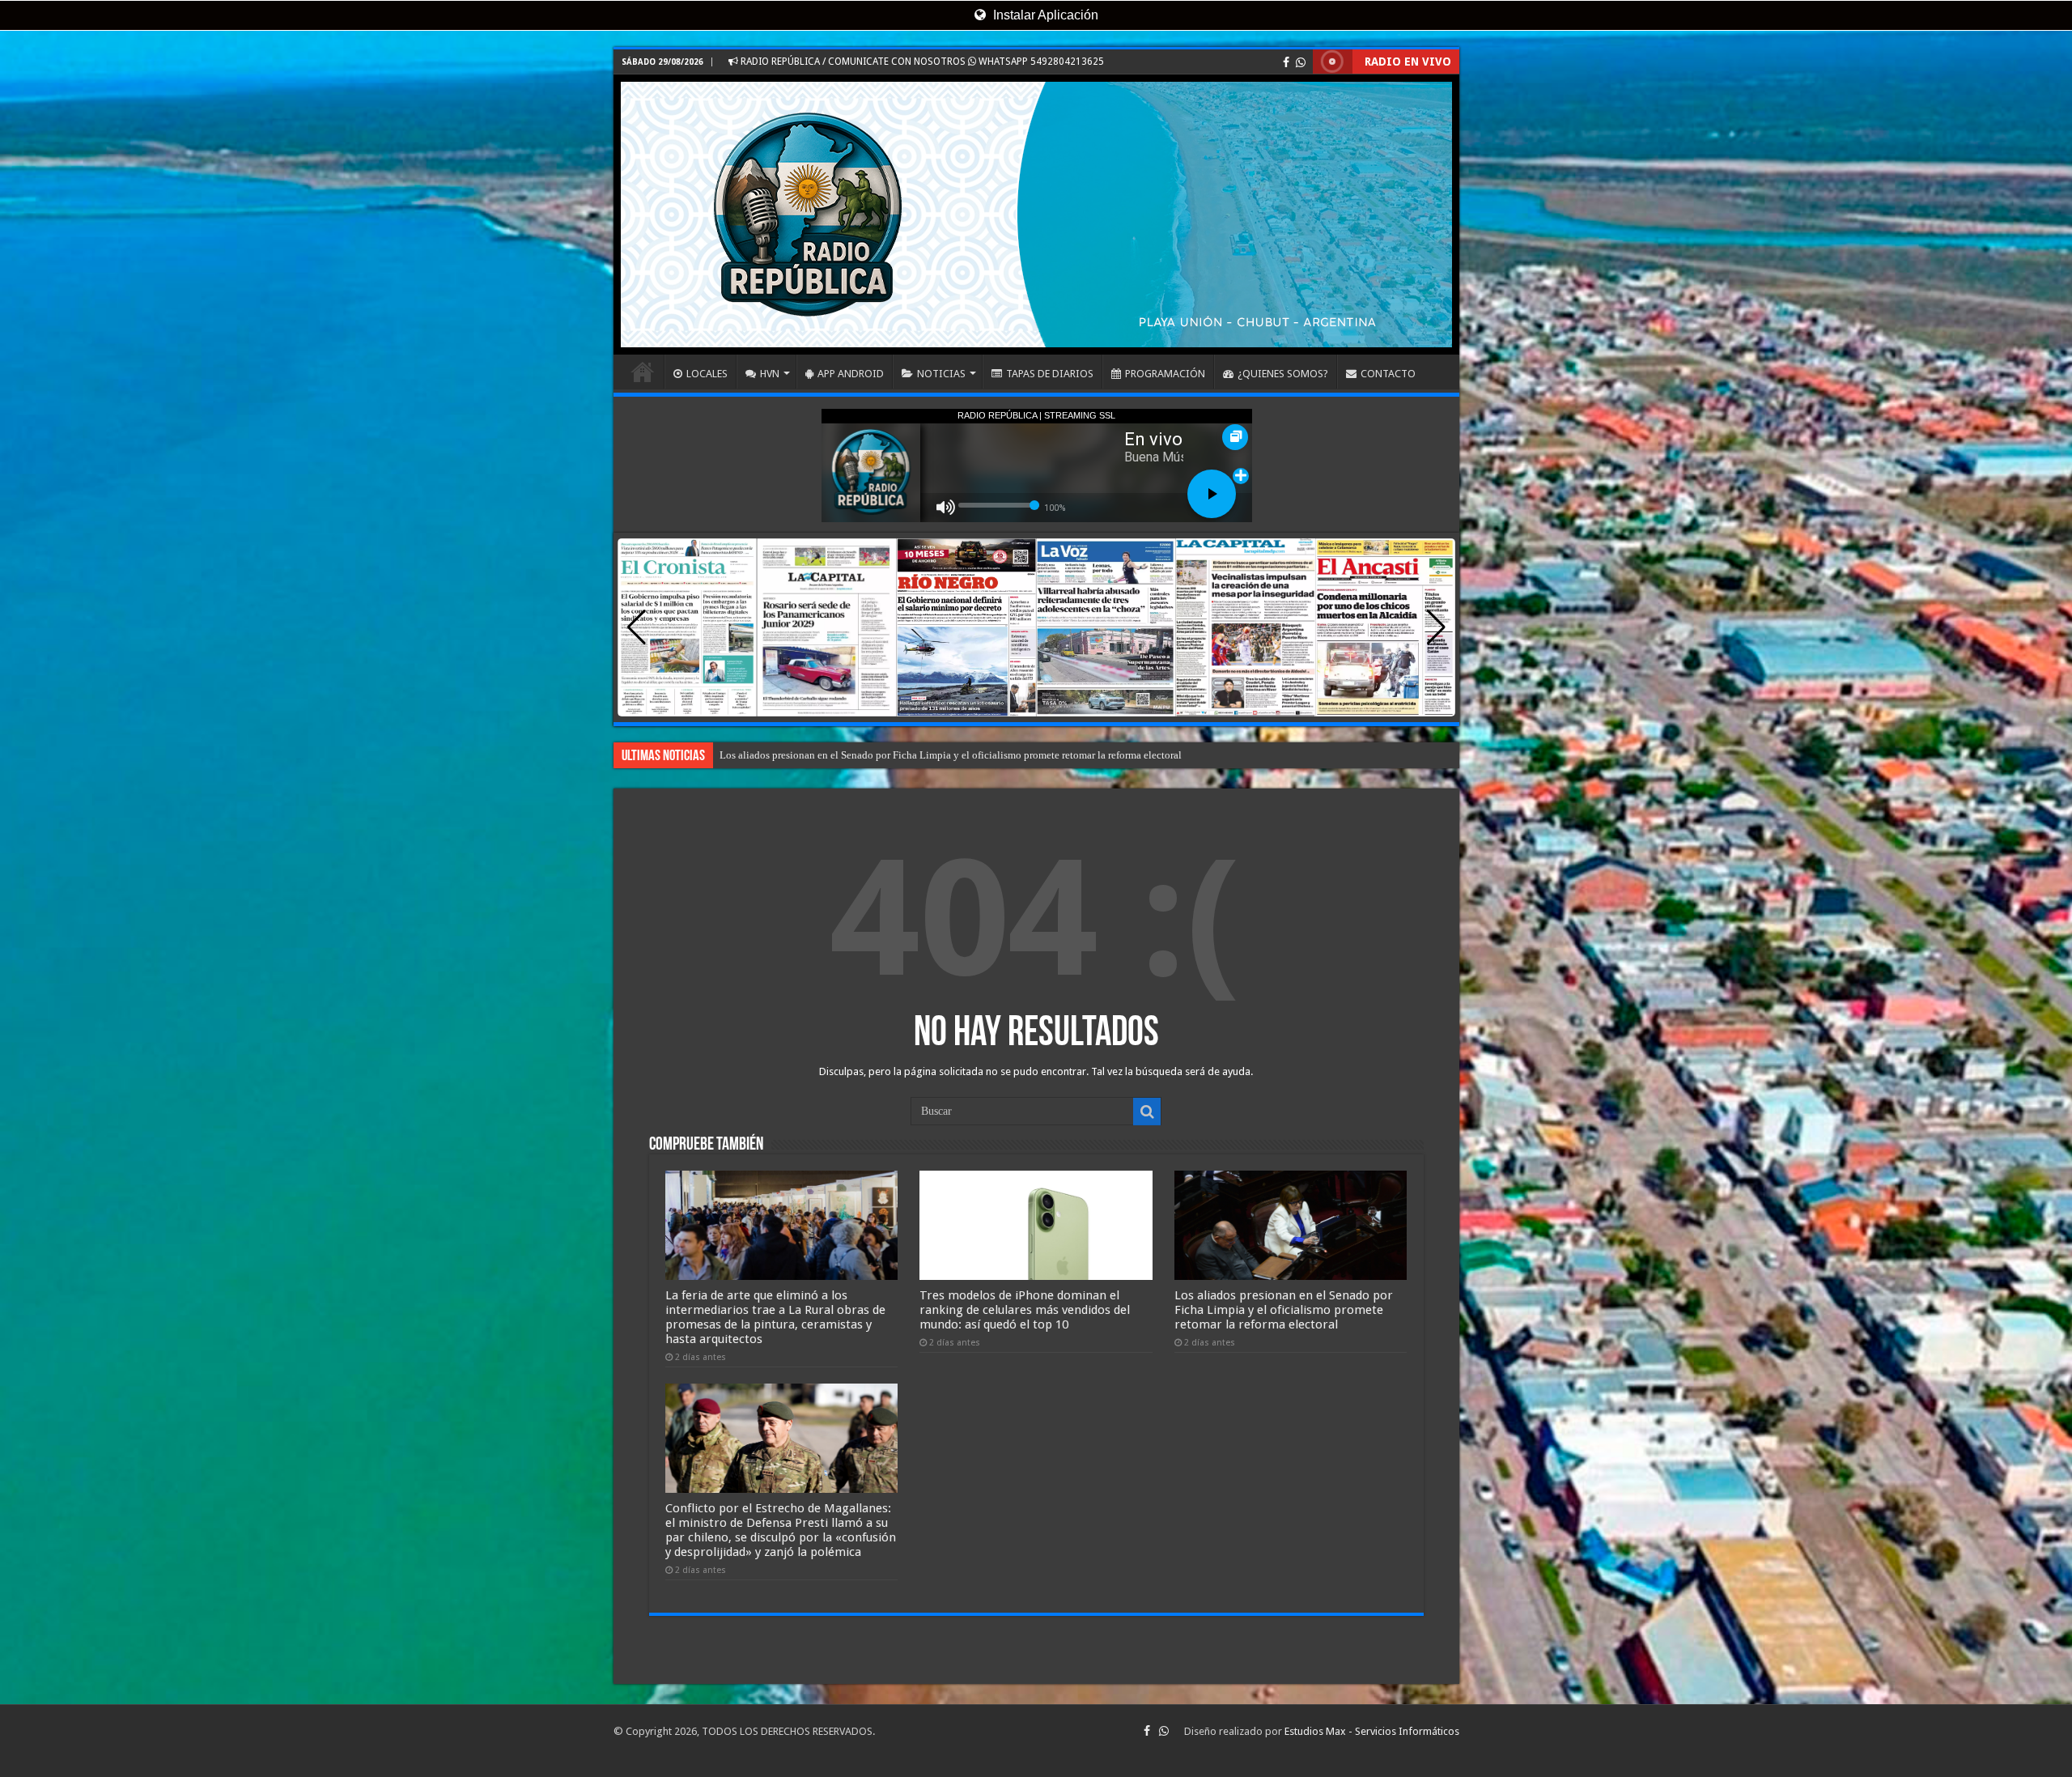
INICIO (643, 372)
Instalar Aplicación (1044, 15)
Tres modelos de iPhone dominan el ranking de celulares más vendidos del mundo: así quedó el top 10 (1025, 1310)
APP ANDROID (851, 374)
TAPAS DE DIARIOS (1050, 374)
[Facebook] (1286, 62)
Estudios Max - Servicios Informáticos (1372, 1731)
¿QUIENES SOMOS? (1283, 374)
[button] (1436, 627)
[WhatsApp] (1301, 62)
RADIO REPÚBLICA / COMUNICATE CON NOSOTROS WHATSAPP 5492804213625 (921, 62)
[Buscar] (1147, 1112)
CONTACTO (1388, 374)
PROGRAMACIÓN (1165, 374)
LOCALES (707, 374)
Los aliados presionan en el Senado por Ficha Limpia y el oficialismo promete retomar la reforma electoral (1284, 1310)
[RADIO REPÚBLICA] (1036, 215)
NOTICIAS (941, 374)
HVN (770, 374)
